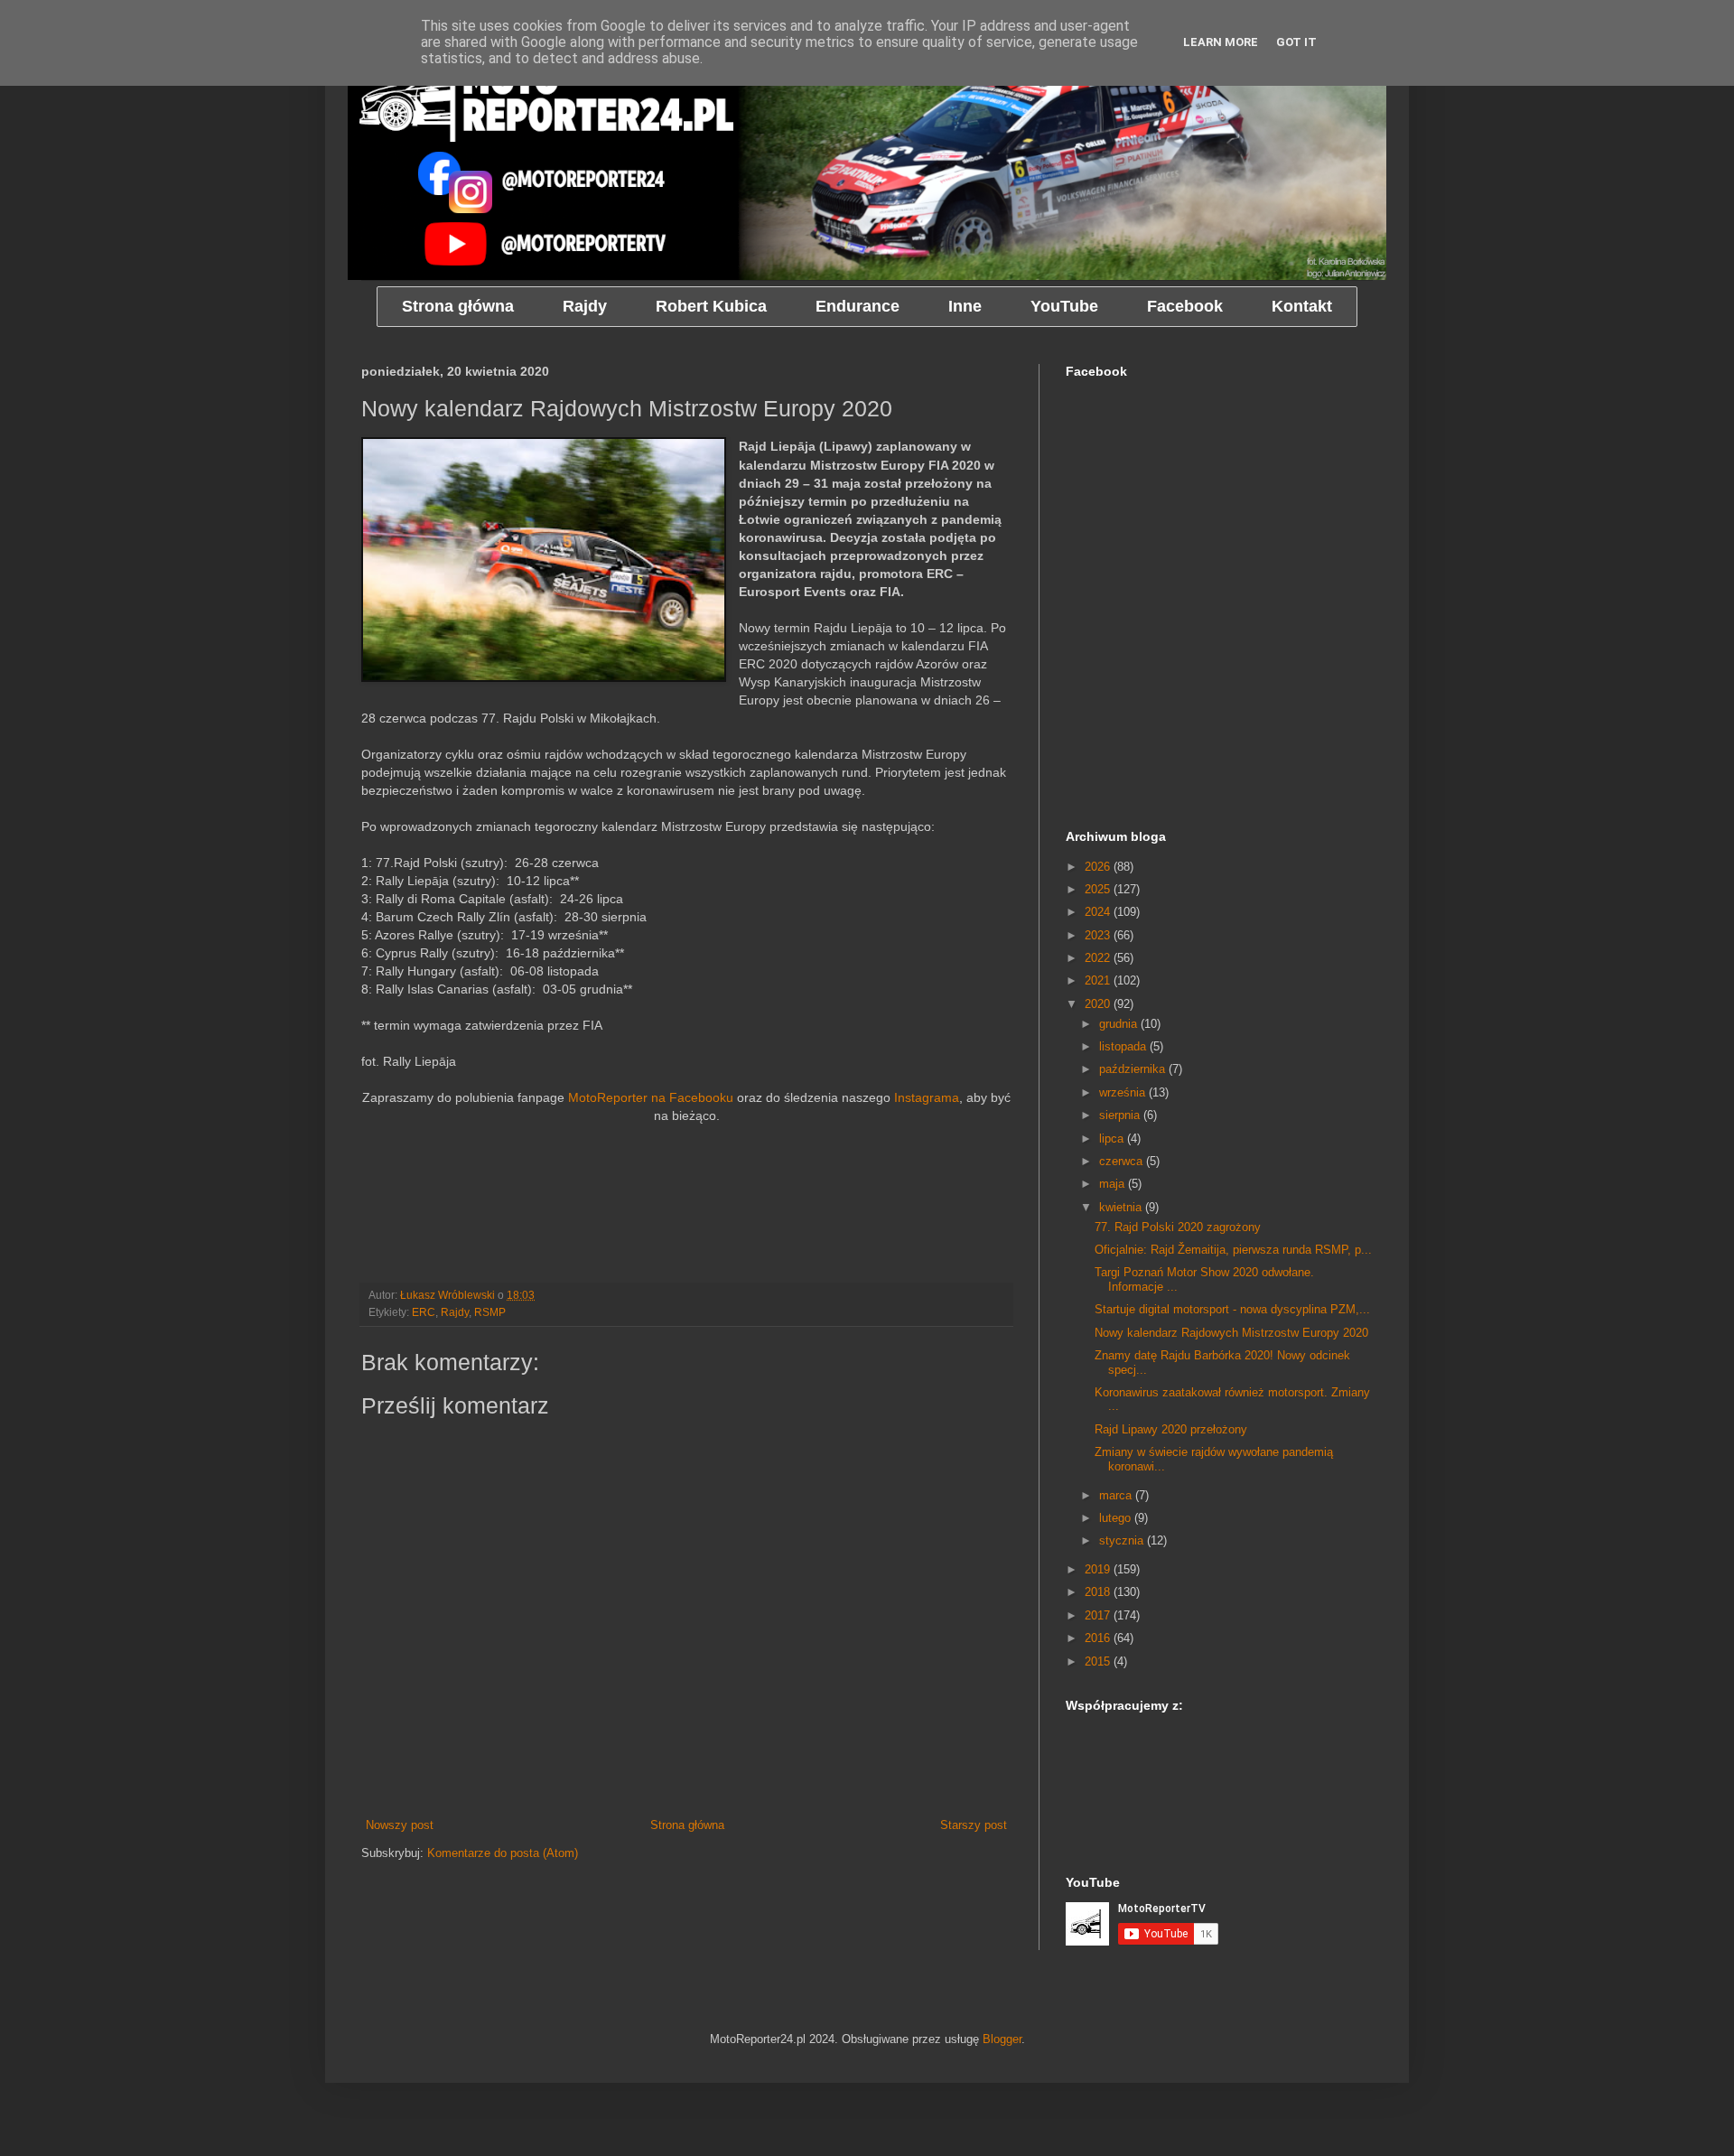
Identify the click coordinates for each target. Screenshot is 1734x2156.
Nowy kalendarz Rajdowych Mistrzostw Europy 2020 (1231, 1333)
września (1124, 1092)
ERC (424, 1312)
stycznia (1123, 1540)
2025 (1099, 889)
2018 (1099, 1592)
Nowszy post (400, 1825)
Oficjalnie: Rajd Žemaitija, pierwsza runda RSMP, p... (1233, 1250)
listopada (1124, 1046)
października (1134, 1069)
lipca (1113, 1139)
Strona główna (687, 1825)
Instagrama (927, 1097)
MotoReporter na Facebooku (651, 1097)
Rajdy (455, 1312)
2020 (1099, 1004)
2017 (1099, 1615)
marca (1117, 1495)
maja (1114, 1184)
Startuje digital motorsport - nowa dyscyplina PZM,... (1232, 1309)
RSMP (490, 1312)
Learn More (1221, 42)
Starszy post (974, 1825)
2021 (1099, 980)
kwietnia (1122, 1207)
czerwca (1123, 1161)
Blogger (1002, 2039)
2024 (1099, 912)
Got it (1296, 42)
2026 (1099, 867)
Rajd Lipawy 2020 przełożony (1171, 1429)
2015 (1099, 1661)
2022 (1099, 958)
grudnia (1120, 1024)
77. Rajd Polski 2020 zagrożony (1178, 1227)
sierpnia (1121, 1115)
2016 (1099, 1638)
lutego (1117, 1518)
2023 (1099, 935)
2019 (1099, 1569)
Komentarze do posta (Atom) (503, 1853)
